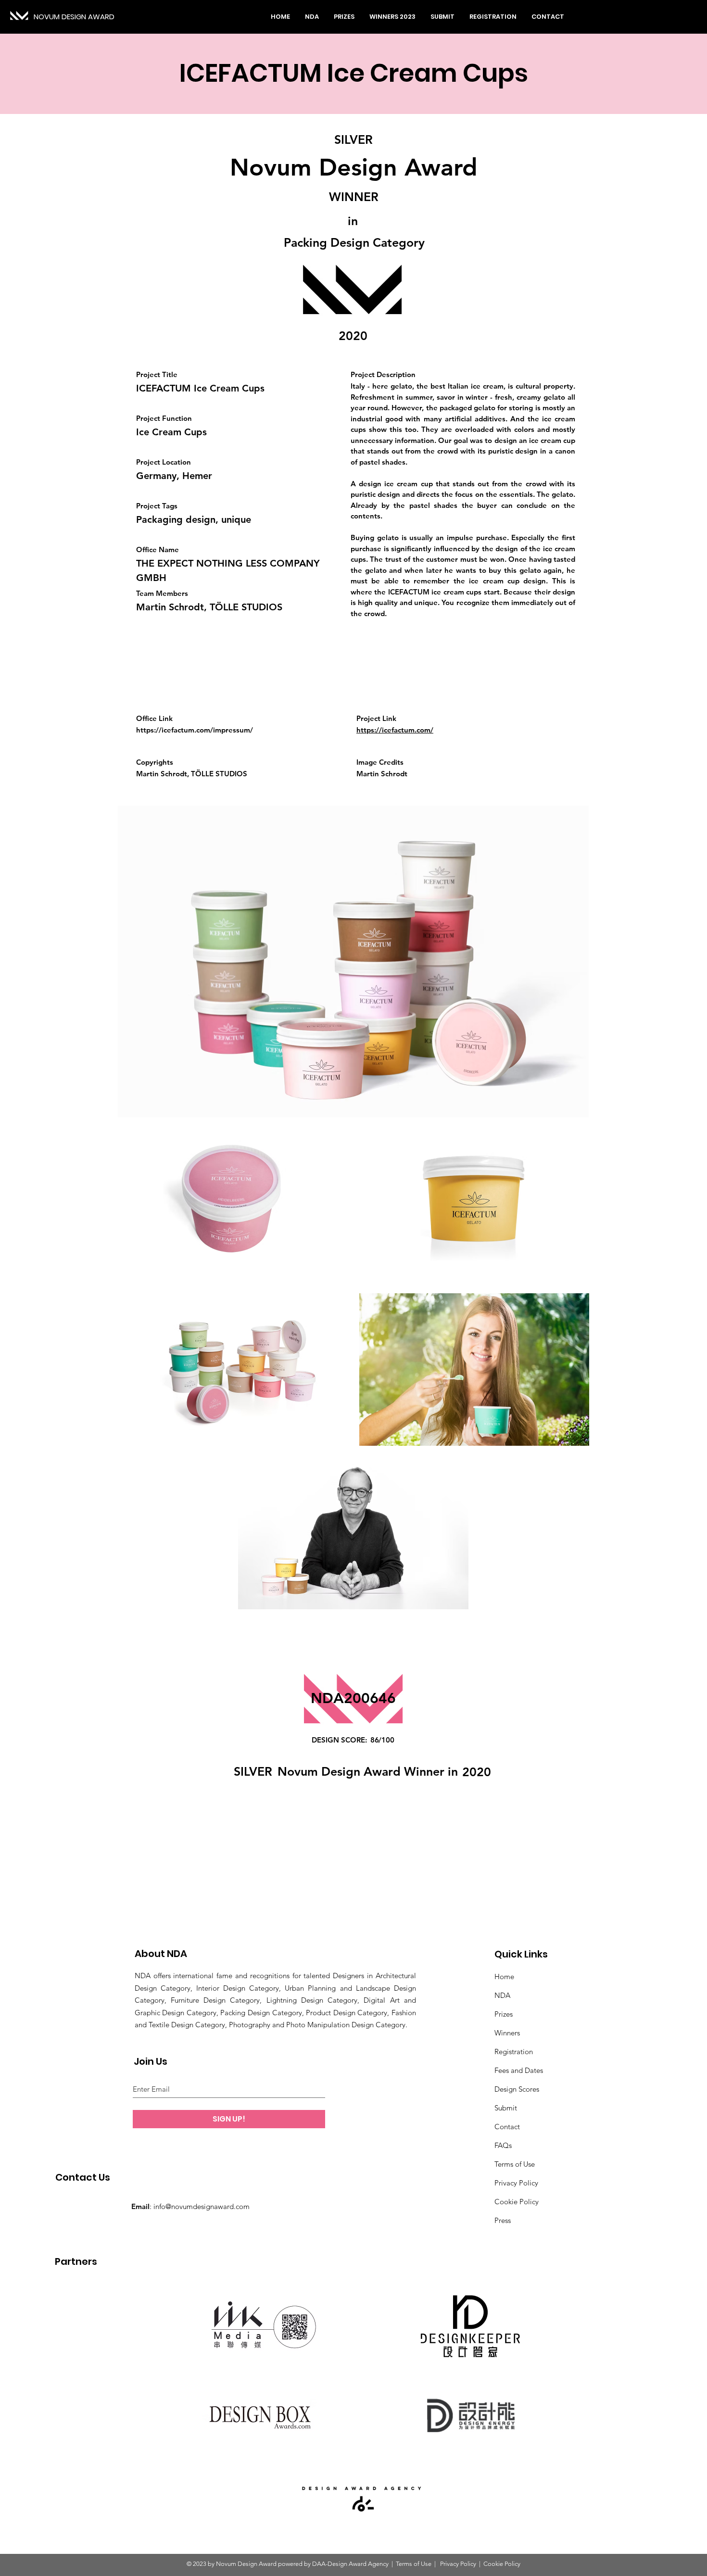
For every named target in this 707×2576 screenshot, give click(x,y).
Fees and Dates (519, 2070)
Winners (507, 2033)
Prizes (504, 2014)
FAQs (503, 2145)
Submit (506, 2108)
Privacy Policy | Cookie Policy (480, 2564)
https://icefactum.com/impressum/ (195, 730)
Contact (507, 2127)
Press (503, 2220)
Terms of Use (515, 2164)
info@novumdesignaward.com (202, 2206)
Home (504, 1976)
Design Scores (517, 2089)
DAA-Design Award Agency (350, 2564)
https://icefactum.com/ (395, 730)
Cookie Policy (517, 2202)
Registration (514, 2052)
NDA (502, 1995)
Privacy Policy (516, 2183)
